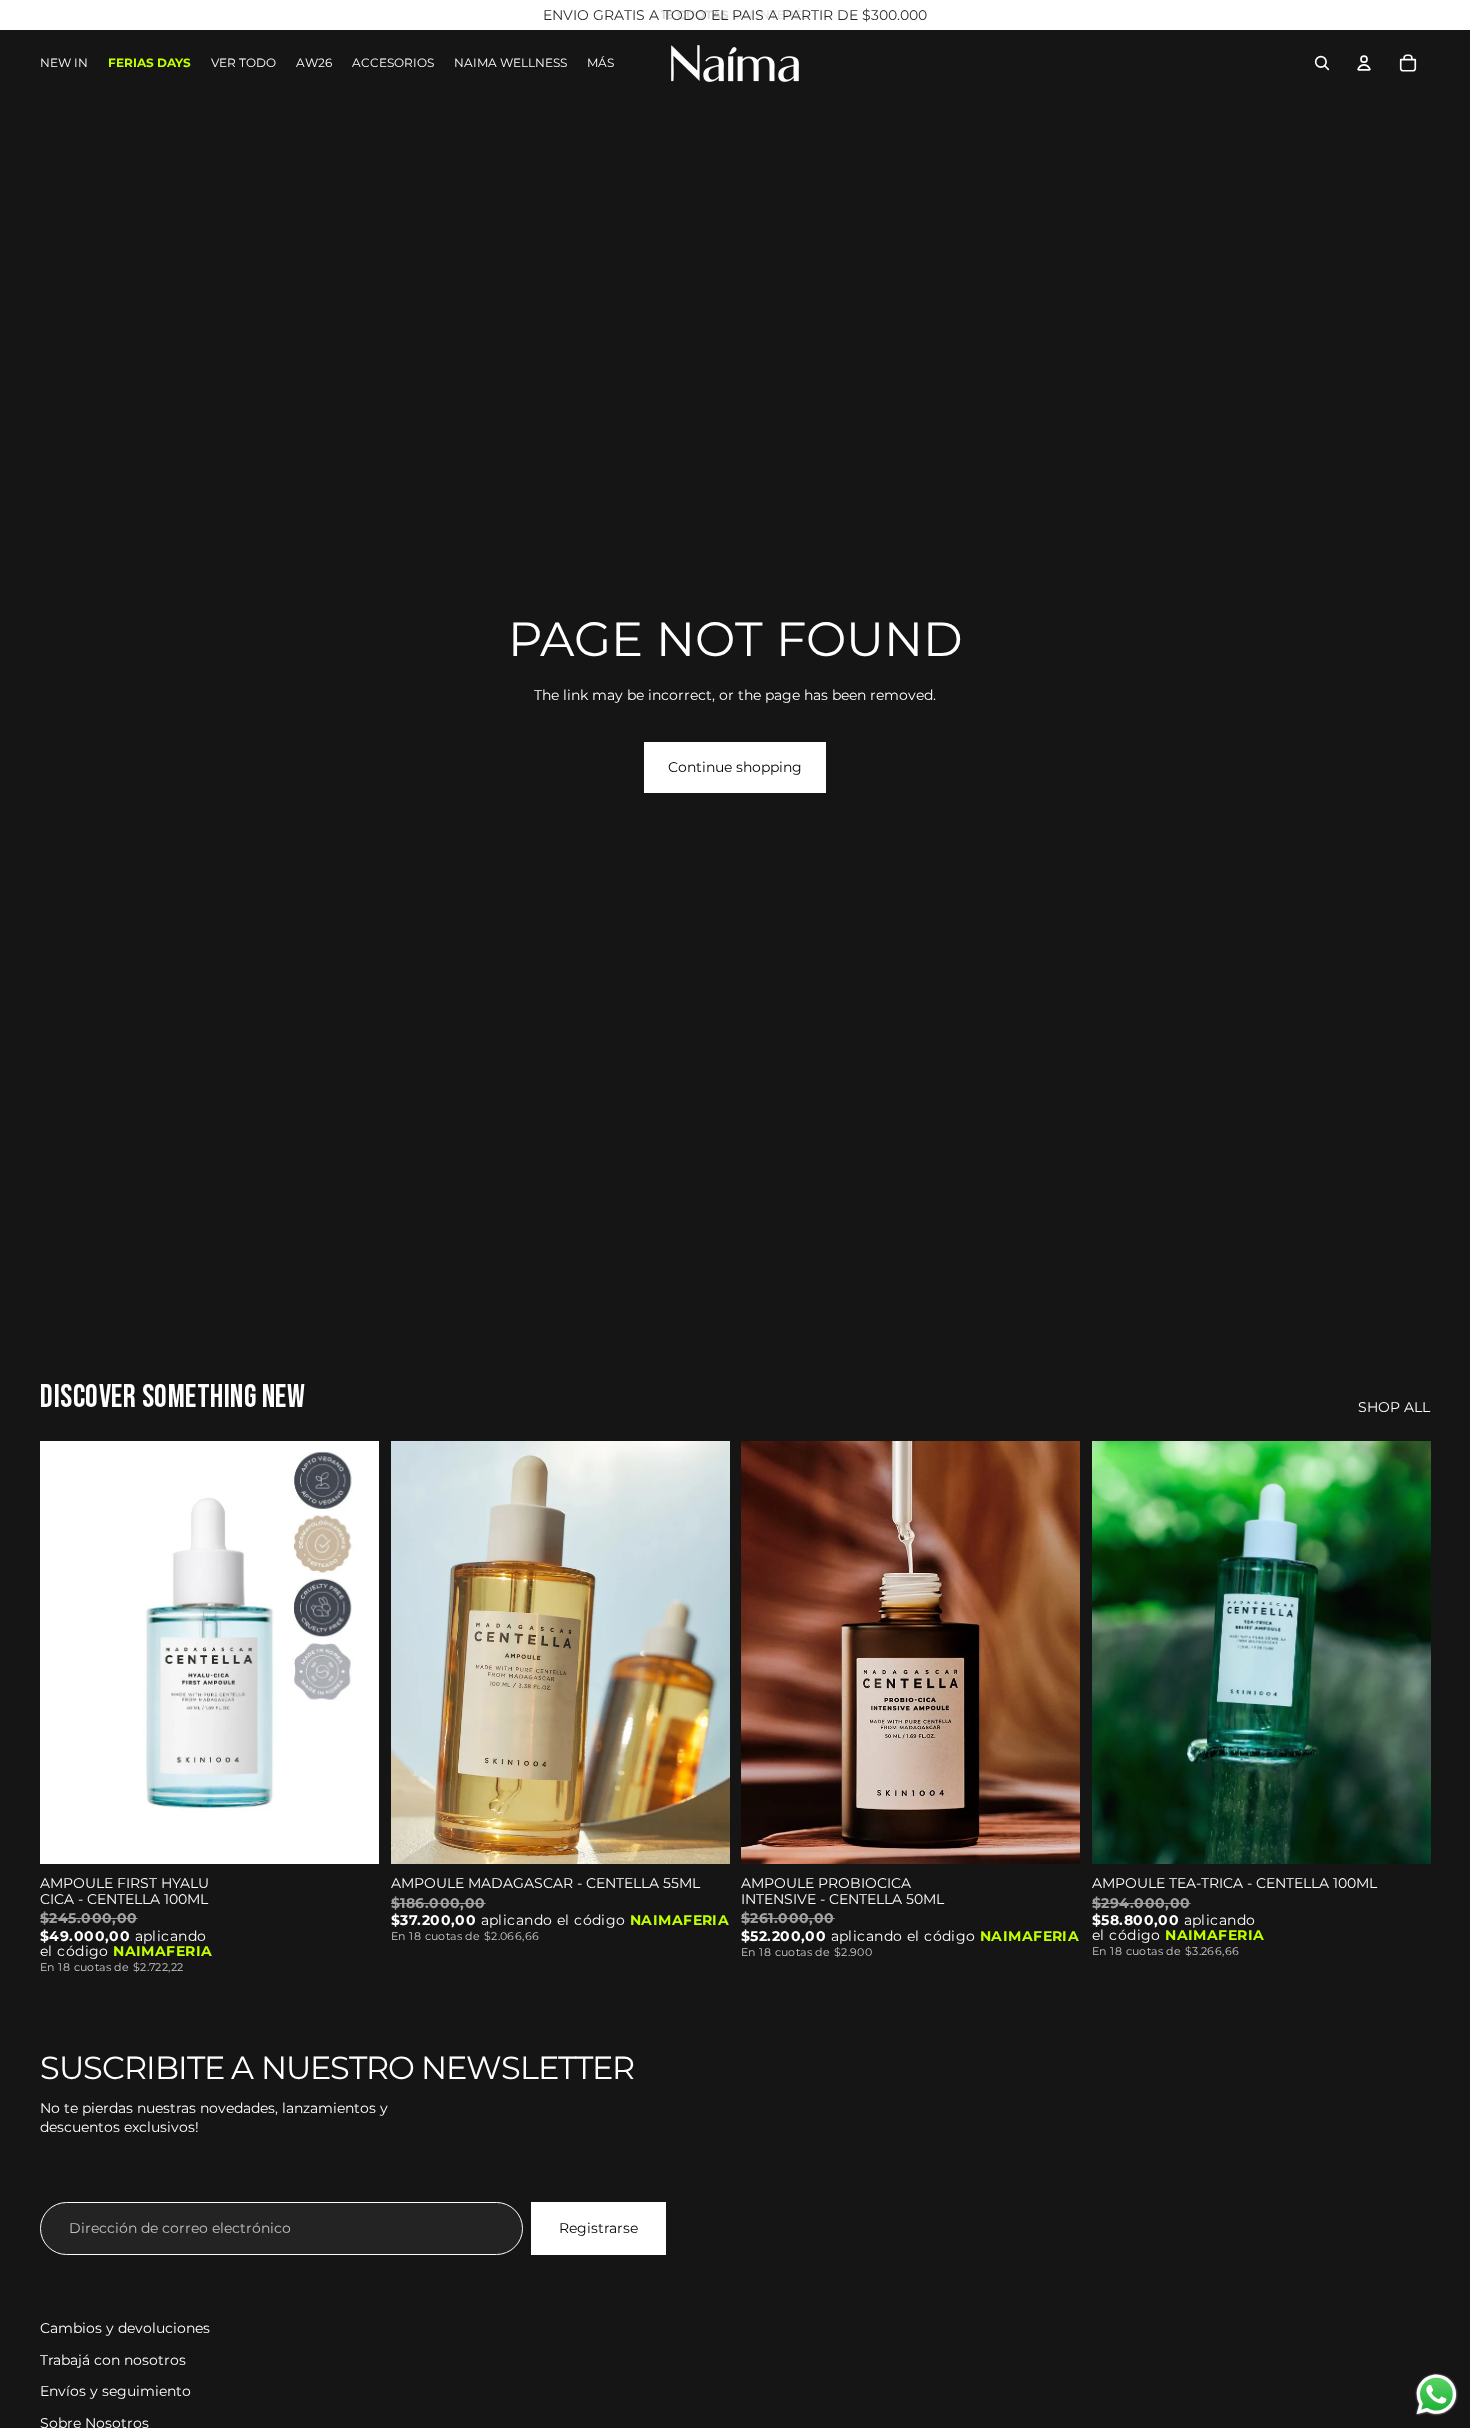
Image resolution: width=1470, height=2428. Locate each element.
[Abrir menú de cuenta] (1364, 63)
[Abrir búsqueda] (1322, 63)
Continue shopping (735, 767)
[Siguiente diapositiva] (349, 1653)
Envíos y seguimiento (115, 2391)
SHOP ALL (1394, 1407)
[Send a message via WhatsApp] (1436, 2394)
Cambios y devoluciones (125, 2328)
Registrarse (598, 2228)
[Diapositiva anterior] (70, 1653)
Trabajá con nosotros (113, 2360)
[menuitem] (600, 63)
